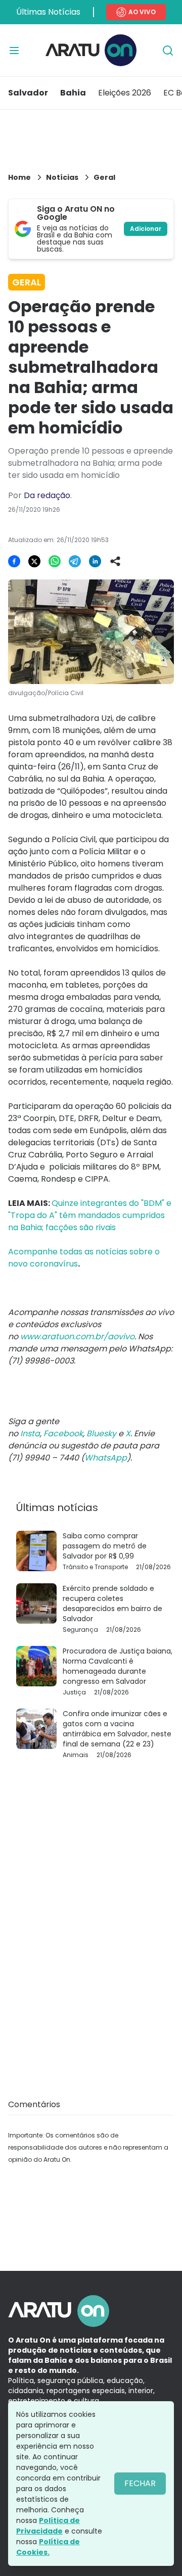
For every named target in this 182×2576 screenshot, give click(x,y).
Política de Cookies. (48, 2547)
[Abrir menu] (14, 51)
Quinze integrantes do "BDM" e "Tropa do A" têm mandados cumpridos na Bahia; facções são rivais (90, 1215)
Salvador (28, 93)
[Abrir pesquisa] (168, 51)
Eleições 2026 (125, 93)
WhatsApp (106, 1458)
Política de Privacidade (48, 2526)
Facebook (63, 1433)
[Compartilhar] (115, 561)
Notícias (62, 177)
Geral (104, 177)
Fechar (140, 2483)
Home (19, 177)
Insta (30, 1433)
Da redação (47, 495)
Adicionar (146, 229)
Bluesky (101, 1433)
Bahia (73, 93)
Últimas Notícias (48, 12)
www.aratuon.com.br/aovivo (77, 1336)
